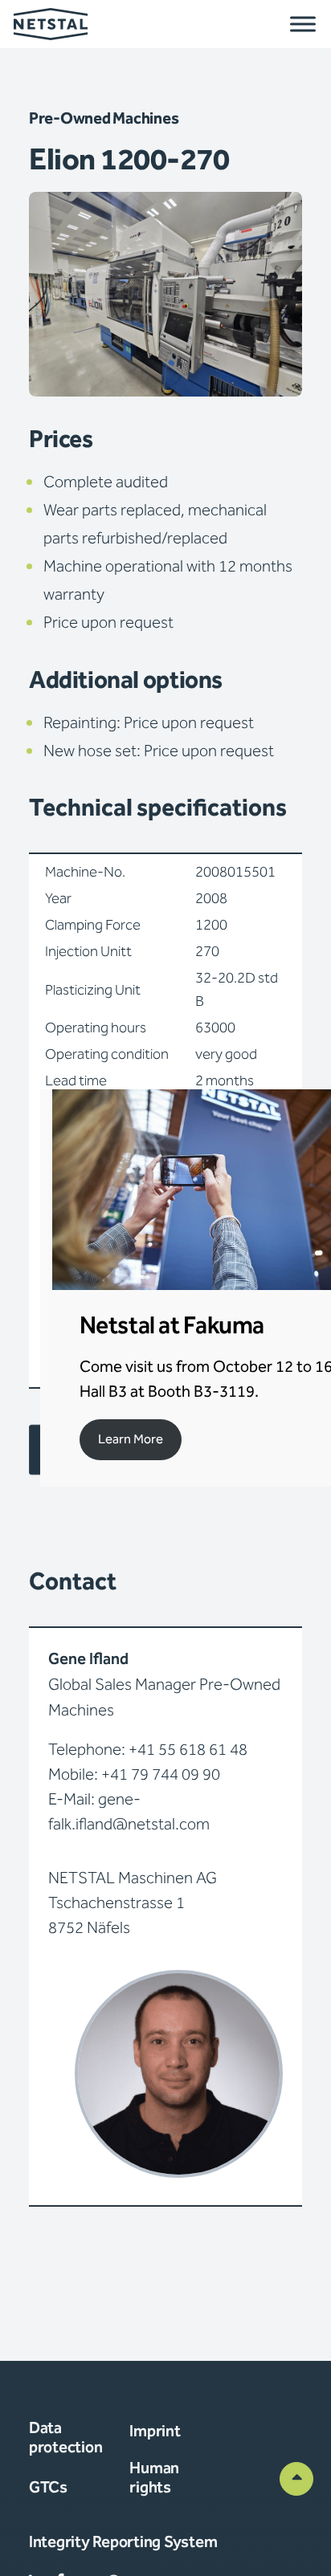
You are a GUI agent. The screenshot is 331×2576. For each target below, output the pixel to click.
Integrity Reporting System (123, 2542)
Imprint (155, 2432)
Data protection (65, 2438)
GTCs (48, 2488)
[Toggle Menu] (303, 24)
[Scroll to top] (296, 2478)
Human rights (154, 2478)
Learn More (131, 1440)
